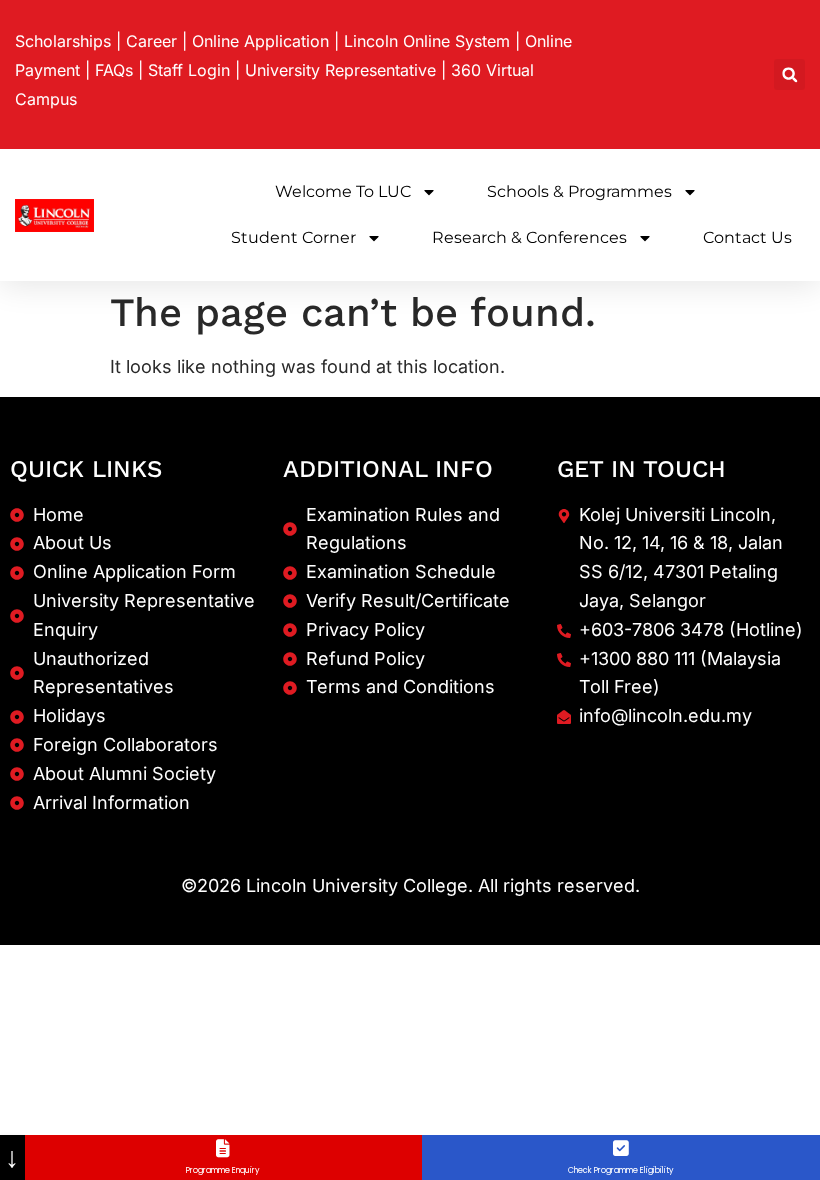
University (340, 70)
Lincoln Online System (427, 41)
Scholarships (63, 41)
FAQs (114, 70)
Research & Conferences (529, 237)
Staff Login (189, 70)
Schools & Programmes (579, 191)
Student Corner (293, 237)
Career (151, 41)
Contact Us (747, 237)
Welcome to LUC (343, 191)
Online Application (260, 41)
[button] (789, 74)
